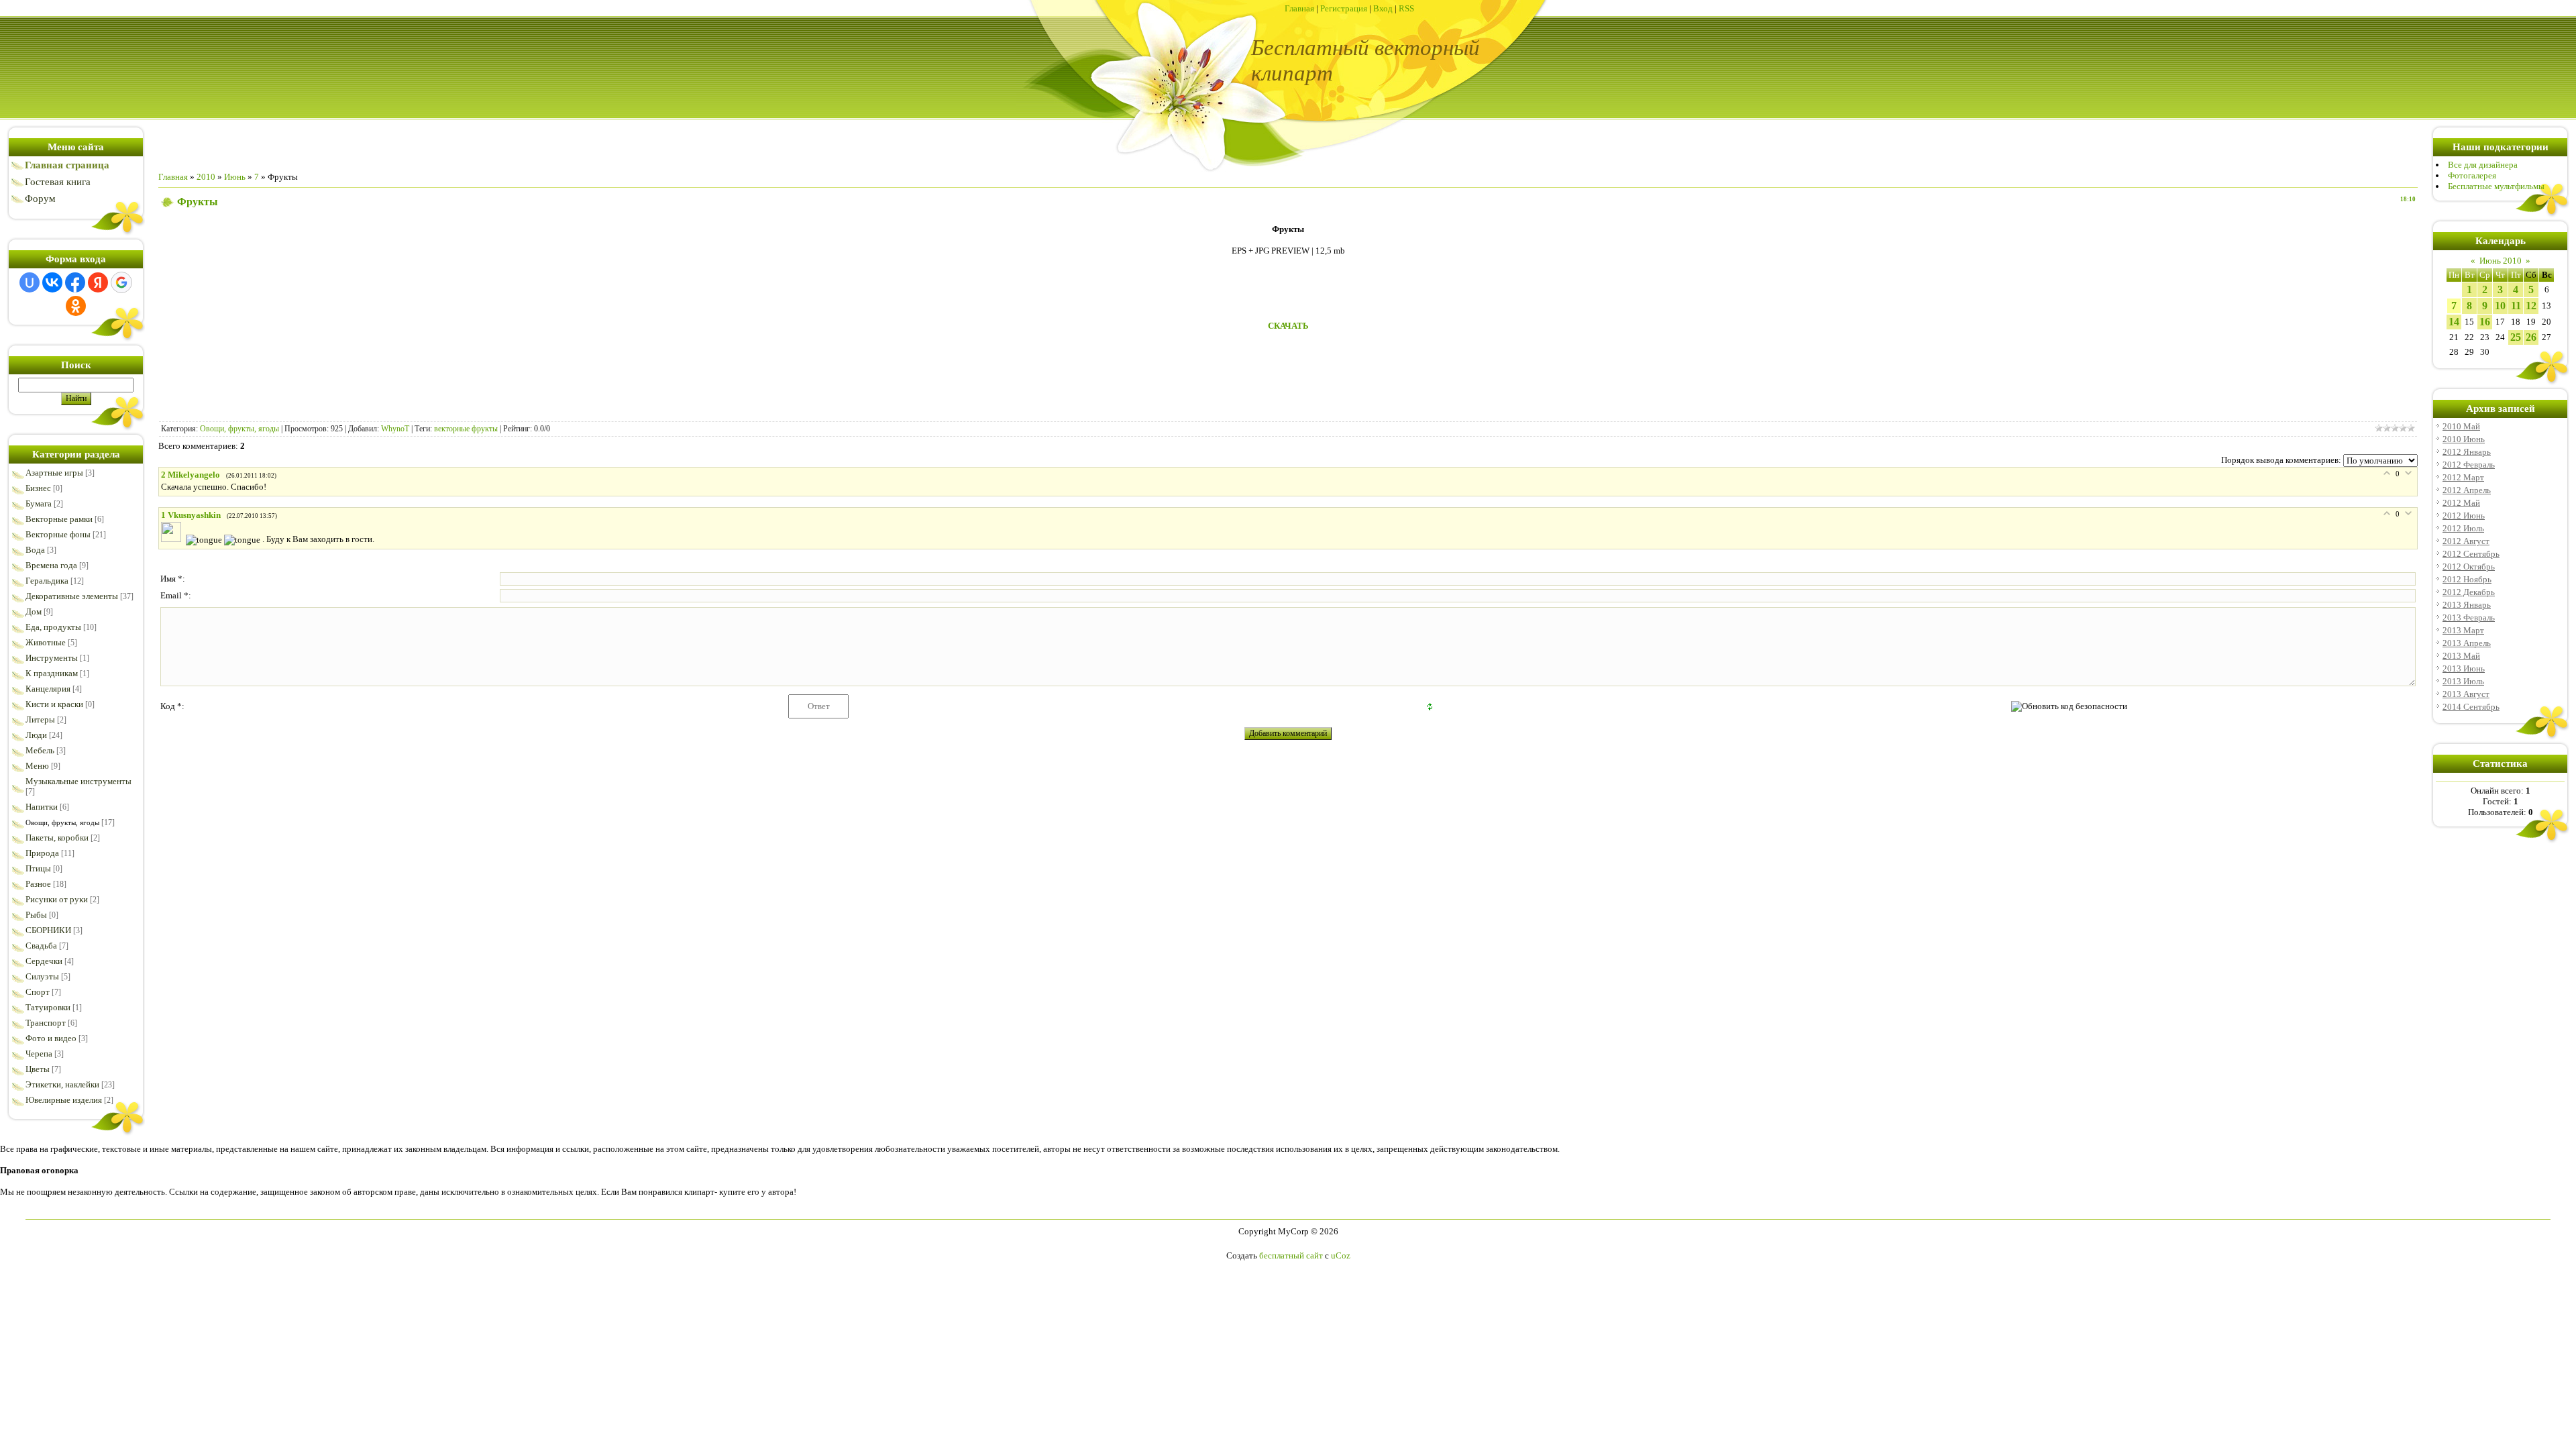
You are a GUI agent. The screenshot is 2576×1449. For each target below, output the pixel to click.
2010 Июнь (2464, 439)
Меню (37, 766)
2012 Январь (2467, 452)
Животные (46, 642)
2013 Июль (2463, 681)
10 (2500, 306)
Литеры (40, 719)
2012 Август (2466, 541)
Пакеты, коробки (57, 838)
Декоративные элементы (72, 596)
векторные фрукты (466, 429)
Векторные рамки (59, 519)
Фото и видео (51, 1038)
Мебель (40, 750)
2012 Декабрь (2469, 592)
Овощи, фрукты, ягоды (62, 822)
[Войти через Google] (121, 282)
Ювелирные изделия (64, 1100)
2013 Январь (2467, 605)
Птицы (38, 868)
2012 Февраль (2469, 465)
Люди (36, 735)
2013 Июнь (2464, 668)
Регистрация (1344, 8)
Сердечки (44, 961)
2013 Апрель (2467, 643)
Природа (42, 853)
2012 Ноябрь (2467, 579)
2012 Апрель (2467, 490)
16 (2485, 322)
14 (2454, 322)
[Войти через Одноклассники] (76, 306)
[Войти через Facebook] (75, 282)
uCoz (1341, 1255)
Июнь (235, 177)
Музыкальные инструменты (78, 781)
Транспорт (46, 1023)
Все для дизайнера (2483, 165)
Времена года (51, 565)
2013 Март (2463, 630)
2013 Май (2461, 656)
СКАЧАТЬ (1288, 326)
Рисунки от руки (57, 899)
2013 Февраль (2469, 618)
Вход (1383, 8)
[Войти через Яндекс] (98, 282)
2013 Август (2466, 694)
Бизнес (38, 488)
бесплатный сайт (1291, 1255)
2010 (206, 177)
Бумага (39, 503)
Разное (38, 884)
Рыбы (36, 915)
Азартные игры (54, 473)
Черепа (39, 1054)
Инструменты (52, 658)
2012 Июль (2463, 528)
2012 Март (2463, 477)
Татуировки (48, 1007)
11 (2516, 306)
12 (2531, 306)
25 (2516, 337)
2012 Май (2461, 503)
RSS (1406, 8)
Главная (1299, 8)
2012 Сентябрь (2471, 554)
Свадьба (41, 946)
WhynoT (395, 429)
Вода (35, 550)
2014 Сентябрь (2471, 707)
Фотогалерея (2472, 175)
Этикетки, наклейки (62, 1084)
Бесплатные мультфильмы (2496, 186)
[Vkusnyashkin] (173, 539)
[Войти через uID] (30, 282)
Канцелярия (48, 689)
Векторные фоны (58, 534)
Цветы (38, 1069)
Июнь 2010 (2501, 261)
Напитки (42, 807)
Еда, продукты (53, 627)
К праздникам (52, 673)
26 (2531, 337)
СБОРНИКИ (48, 930)
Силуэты (42, 976)
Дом (34, 611)
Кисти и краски (54, 704)
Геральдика (47, 581)
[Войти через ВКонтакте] (52, 282)
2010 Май (2461, 426)
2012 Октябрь (2469, 567)
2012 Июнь (2464, 516)
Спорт (38, 992)
